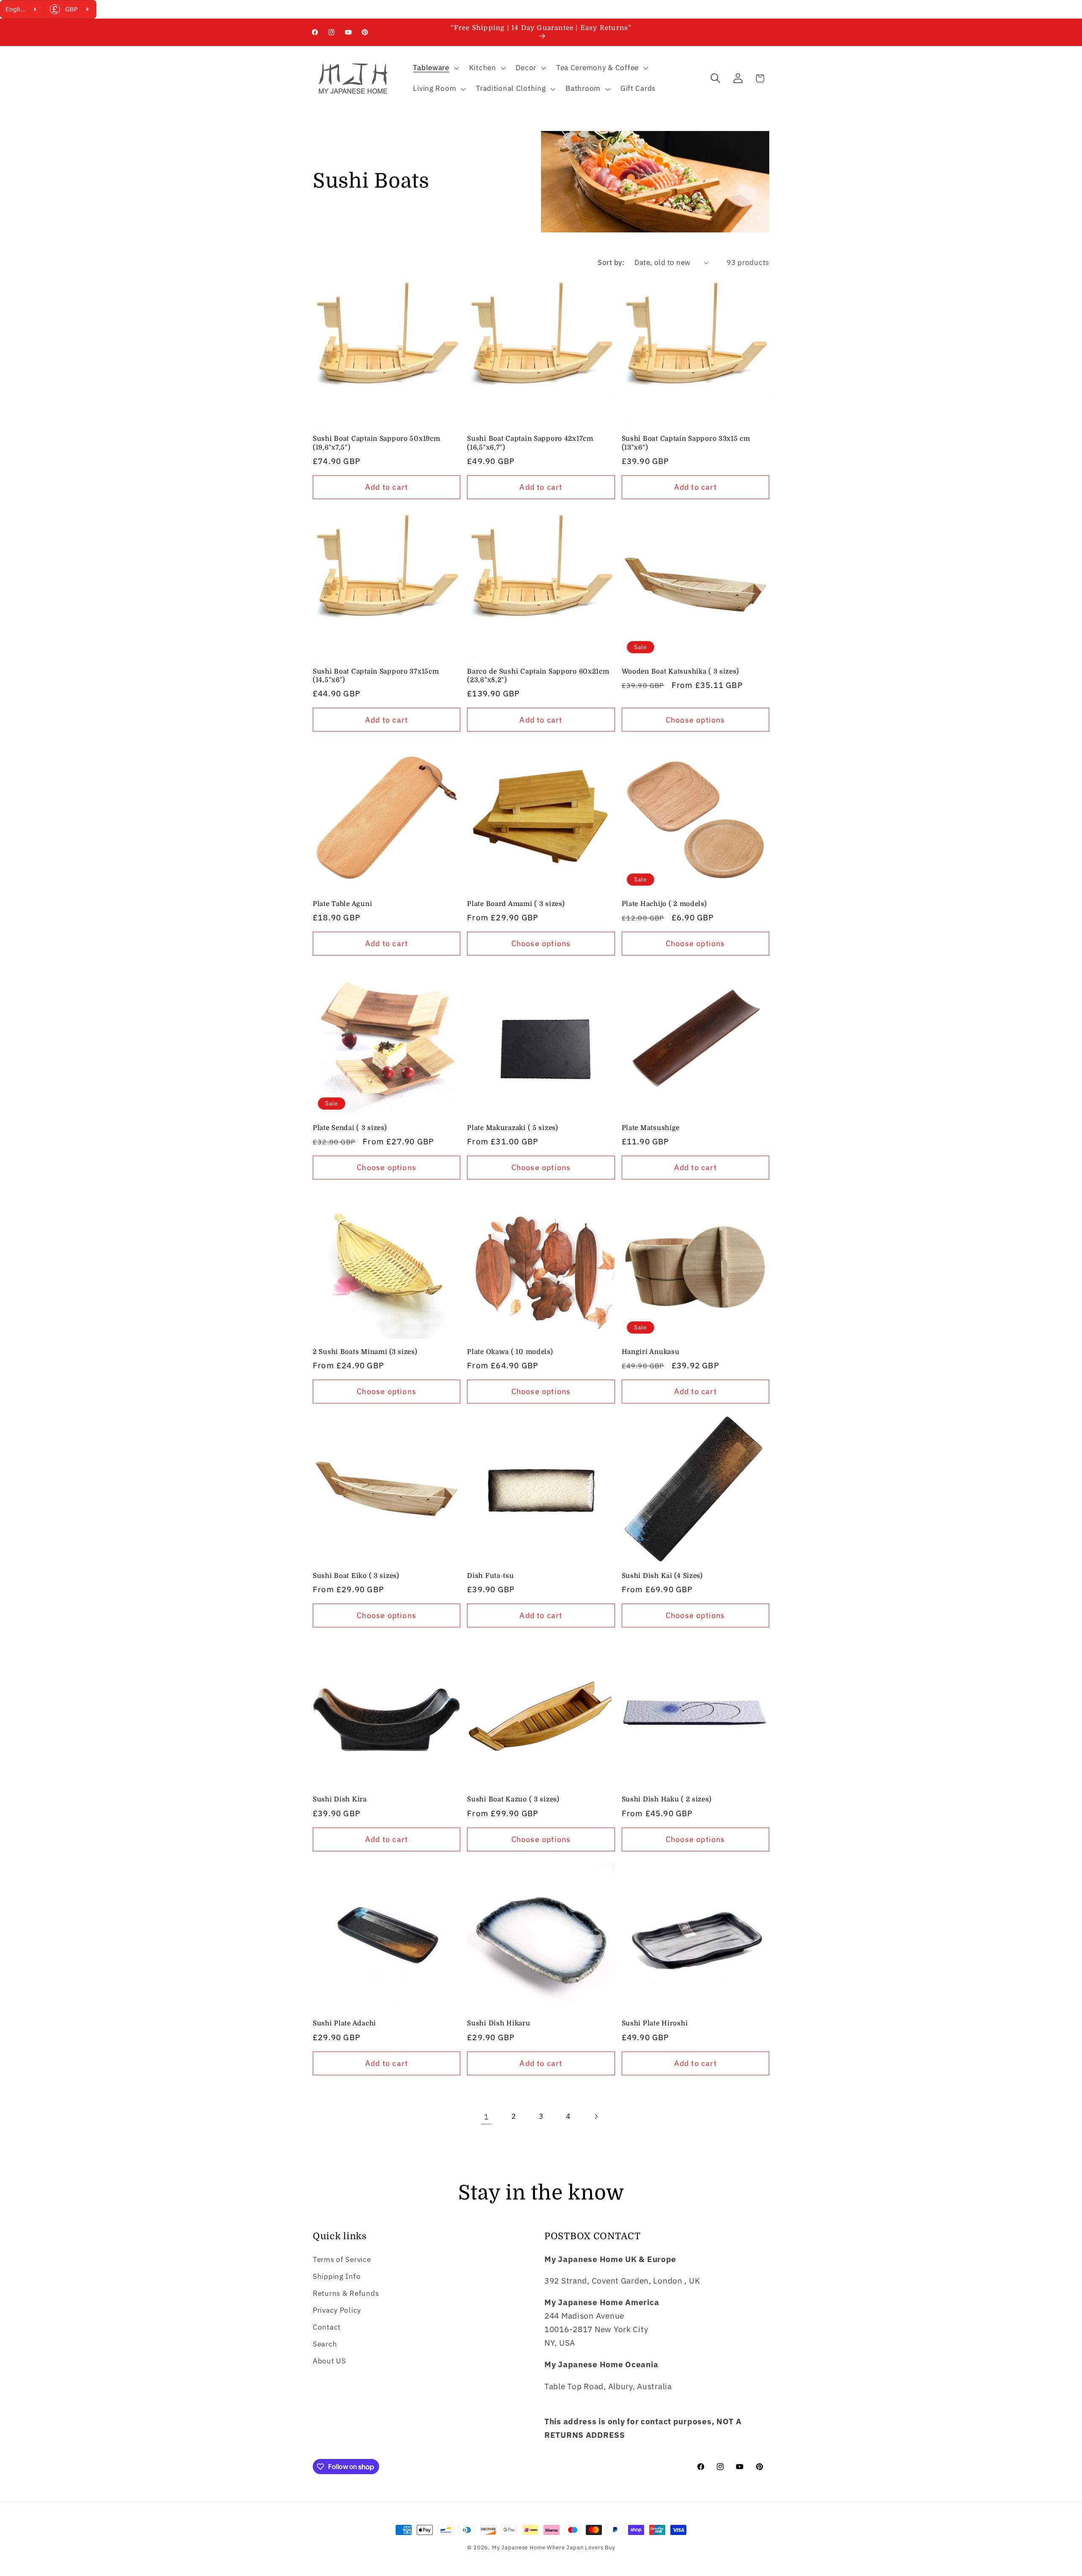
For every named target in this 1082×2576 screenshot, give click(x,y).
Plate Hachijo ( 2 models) (664, 904)
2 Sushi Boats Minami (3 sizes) (365, 1352)
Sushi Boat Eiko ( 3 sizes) (356, 1576)
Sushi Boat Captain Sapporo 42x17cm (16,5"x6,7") (530, 443)
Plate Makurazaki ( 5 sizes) (512, 1128)
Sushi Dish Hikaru (499, 2023)
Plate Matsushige (651, 1128)
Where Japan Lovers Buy (581, 2547)
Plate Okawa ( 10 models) (510, 1352)
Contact (327, 2327)
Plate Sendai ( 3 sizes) (350, 1128)
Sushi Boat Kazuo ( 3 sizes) (513, 1799)
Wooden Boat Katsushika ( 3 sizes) (680, 671)
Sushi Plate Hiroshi (655, 2023)
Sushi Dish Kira (340, 1799)
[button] (435, 68)
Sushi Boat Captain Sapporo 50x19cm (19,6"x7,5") (376, 443)
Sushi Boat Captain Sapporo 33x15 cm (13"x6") (686, 443)
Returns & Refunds (346, 2293)
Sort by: (611, 262)
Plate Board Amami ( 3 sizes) (516, 904)
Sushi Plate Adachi (344, 2023)
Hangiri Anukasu (651, 1352)
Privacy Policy (337, 2310)
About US (329, 2361)
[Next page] (596, 2117)
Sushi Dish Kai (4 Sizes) (662, 1576)
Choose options (695, 720)
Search (325, 2344)
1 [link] (486, 2116)
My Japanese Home (519, 2547)
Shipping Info (337, 2276)
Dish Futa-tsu (490, 1576)
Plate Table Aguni (342, 904)
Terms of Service (342, 2259)
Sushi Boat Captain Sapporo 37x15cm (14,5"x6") (376, 676)
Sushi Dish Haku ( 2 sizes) (667, 1799)
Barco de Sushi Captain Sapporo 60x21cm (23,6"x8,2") (538, 676)
